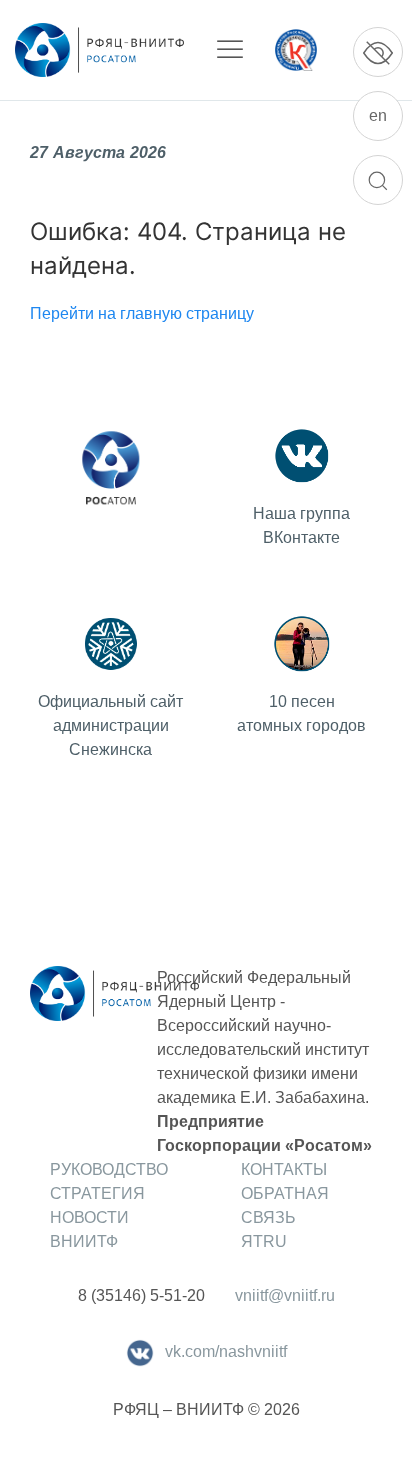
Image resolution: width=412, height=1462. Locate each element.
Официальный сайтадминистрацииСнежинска (110, 725)
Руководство (109, 1169)
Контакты (284, 1169)
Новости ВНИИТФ (89, 1229)
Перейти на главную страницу (142, 313)
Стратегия (97, 1193)
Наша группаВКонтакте (301, 525)
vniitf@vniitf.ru (285, 1295)
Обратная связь (285, 1205)
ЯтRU (264, 1241)
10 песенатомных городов (301, 713)
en (378, 115)
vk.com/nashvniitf (226, 1351)
